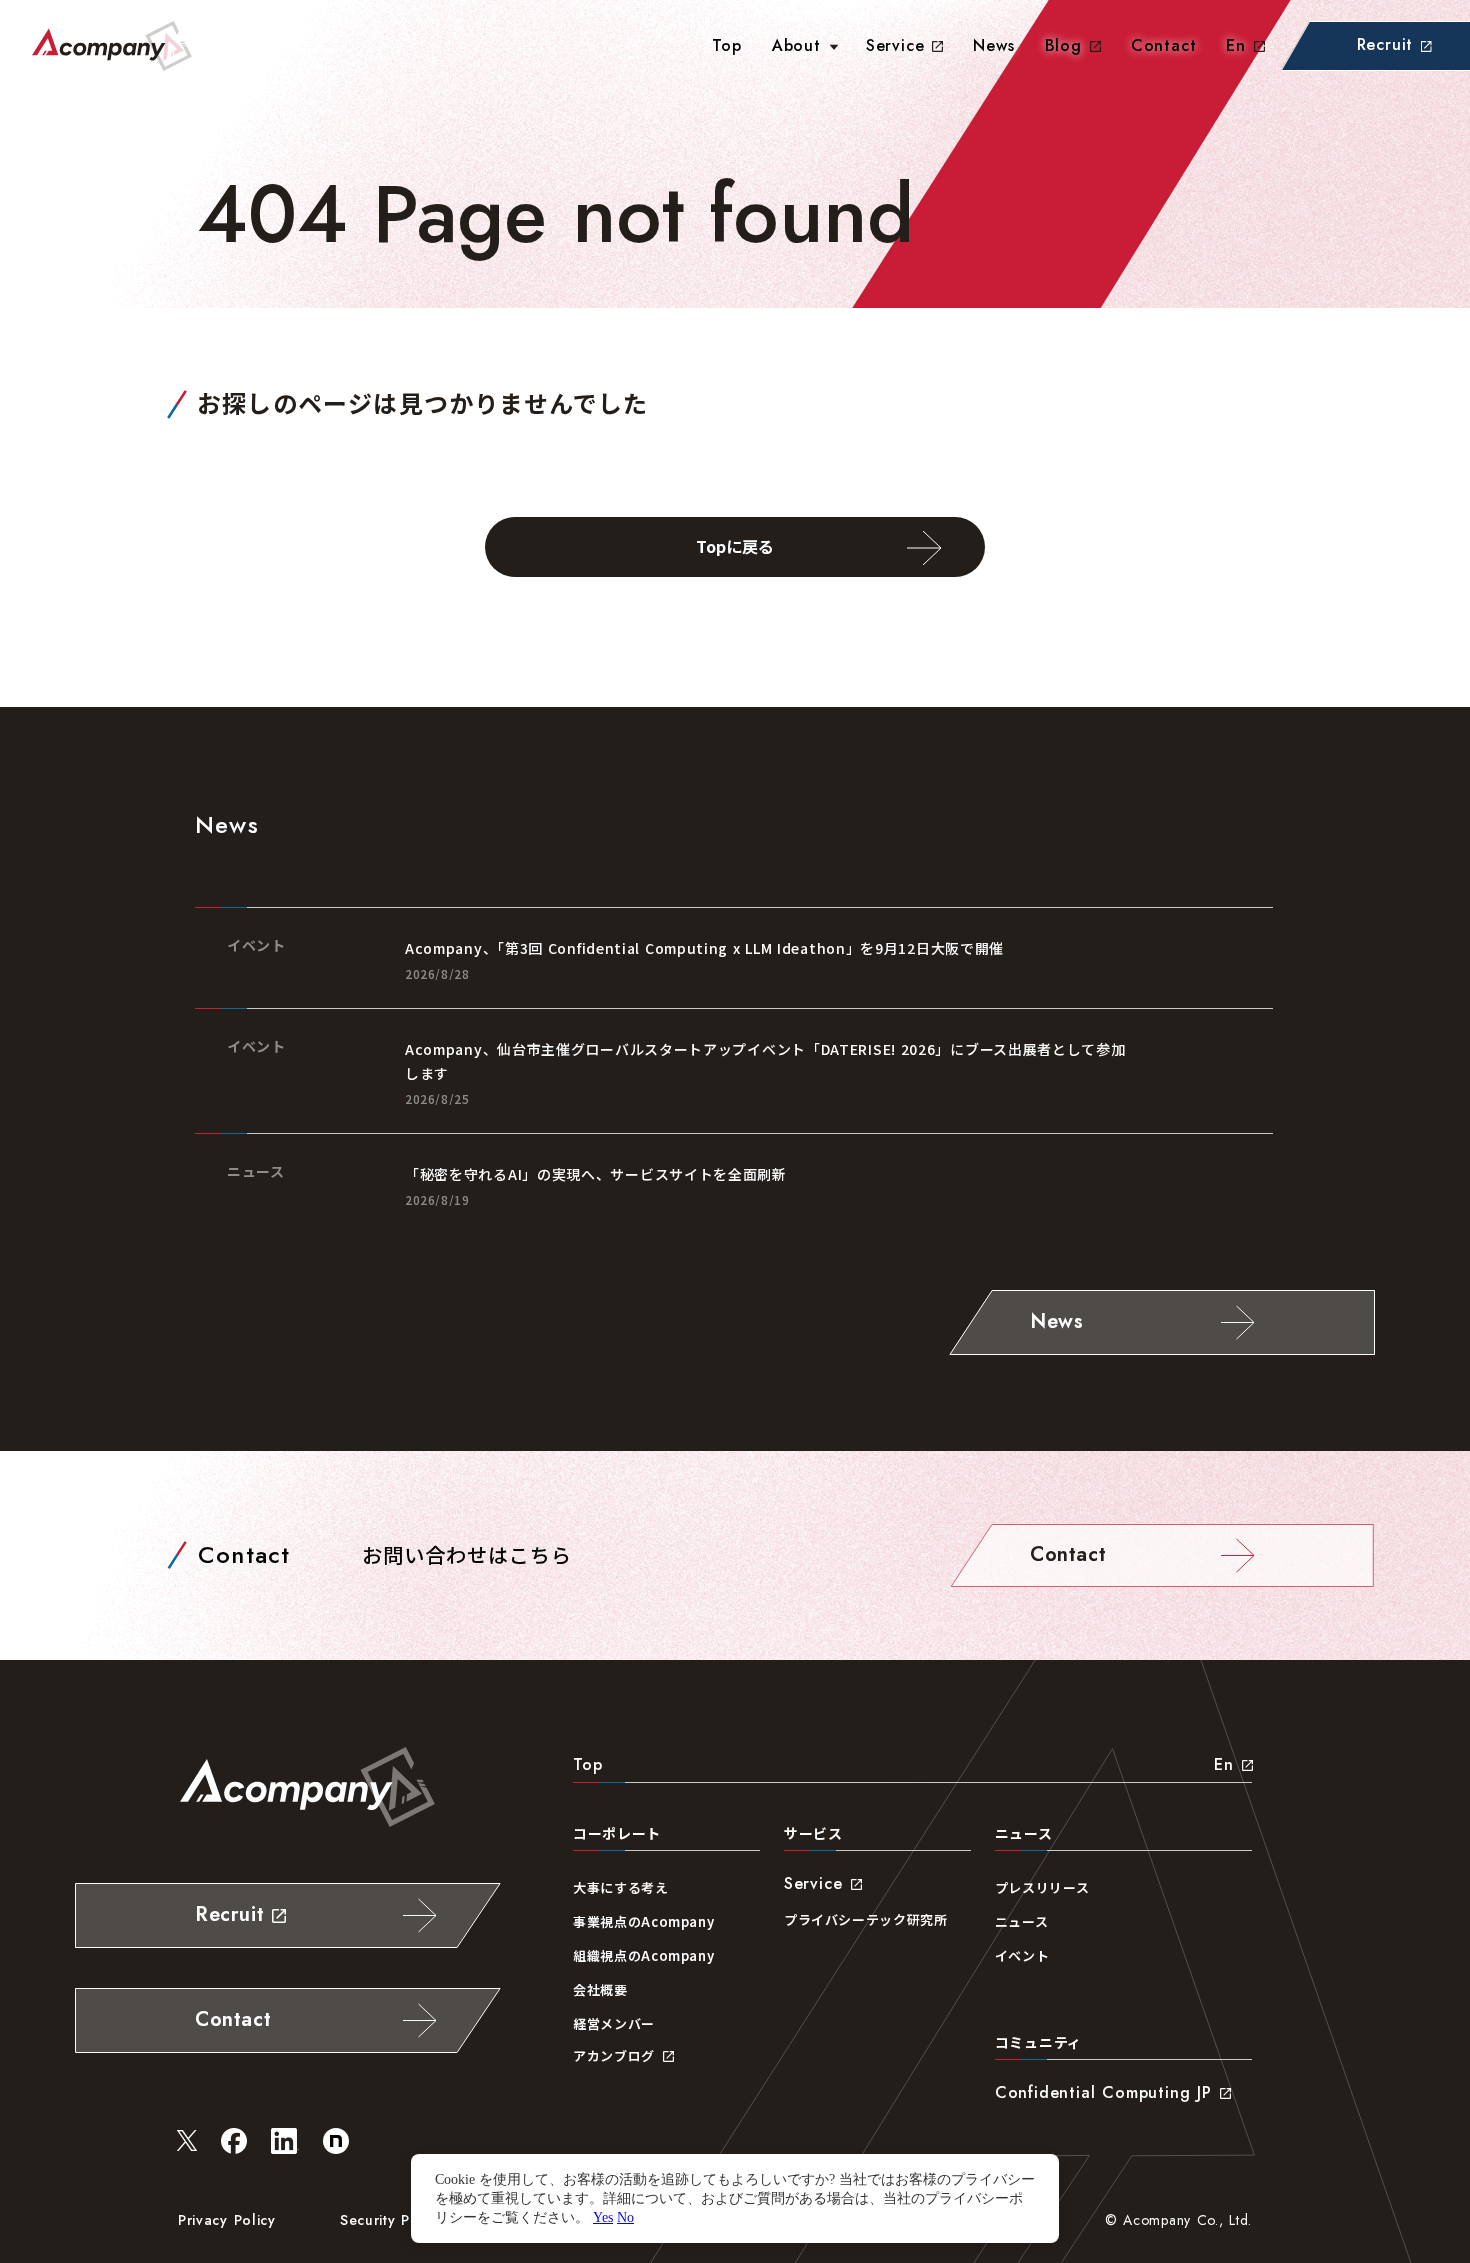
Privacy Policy (227, 2220)
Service (895, 45)
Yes (603, 2217)
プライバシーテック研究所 (866, 1919)
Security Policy (392, 2220)
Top (587, 1764)
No (625, 2217)
